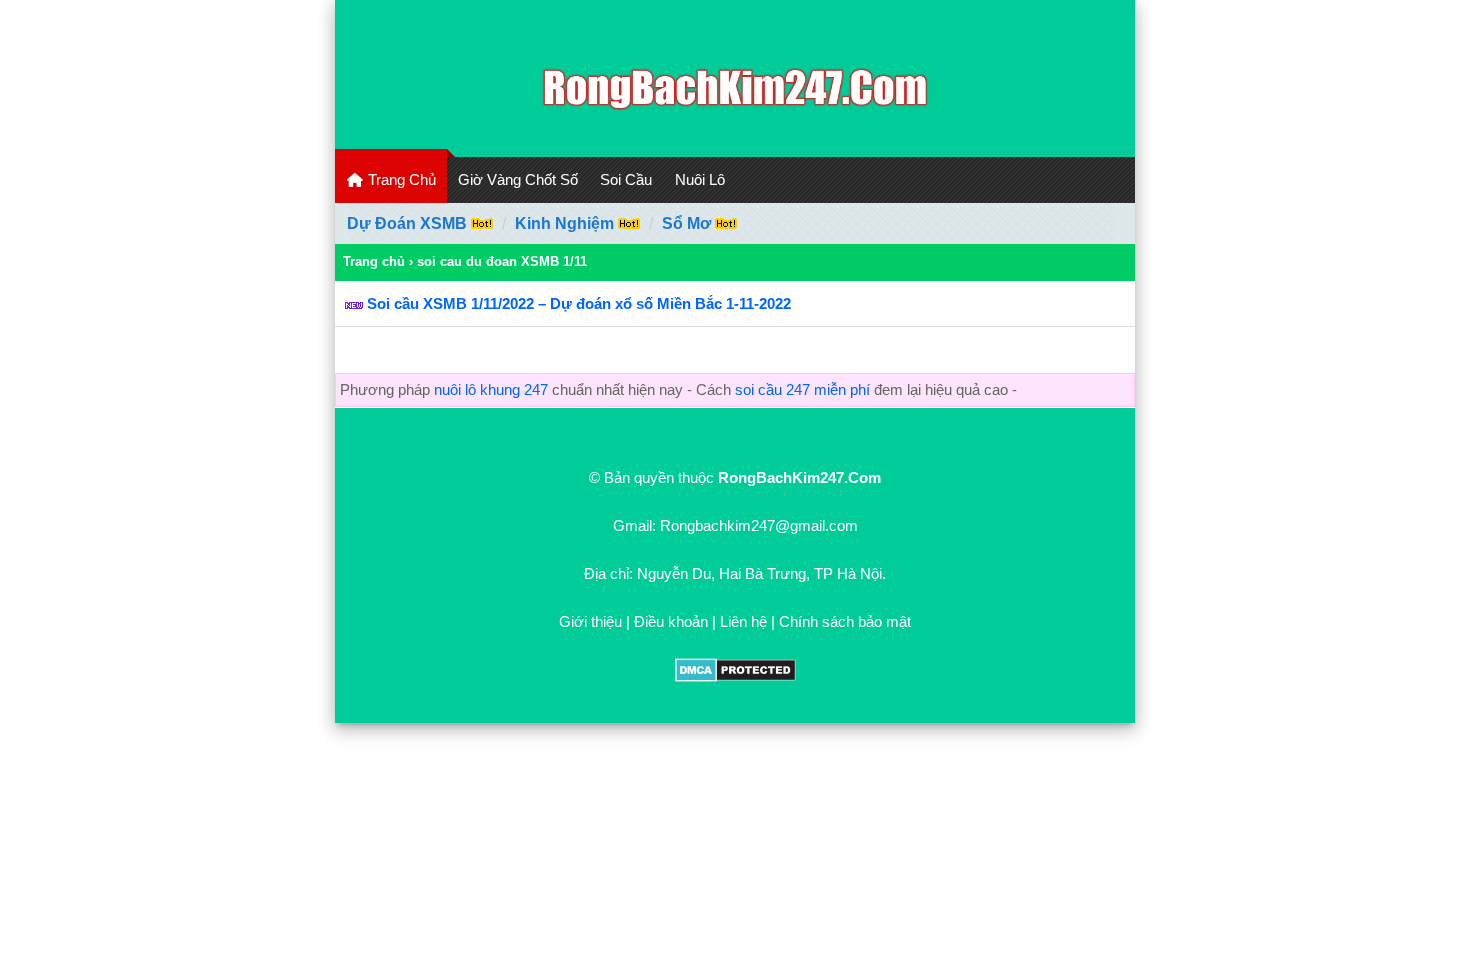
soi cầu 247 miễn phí (802, 389)
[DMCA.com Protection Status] (735, 676)
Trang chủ (374, 261)
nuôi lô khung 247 (491, 389)
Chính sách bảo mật (845, 621)
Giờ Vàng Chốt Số (518, 179)
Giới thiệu (590, 621)
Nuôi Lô (700, 179)
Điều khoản (671, 621)
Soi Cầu (626, 179)
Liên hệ (743, 621)
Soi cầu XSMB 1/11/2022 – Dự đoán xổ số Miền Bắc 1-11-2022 (579, 303)
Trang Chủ (400, 179)
